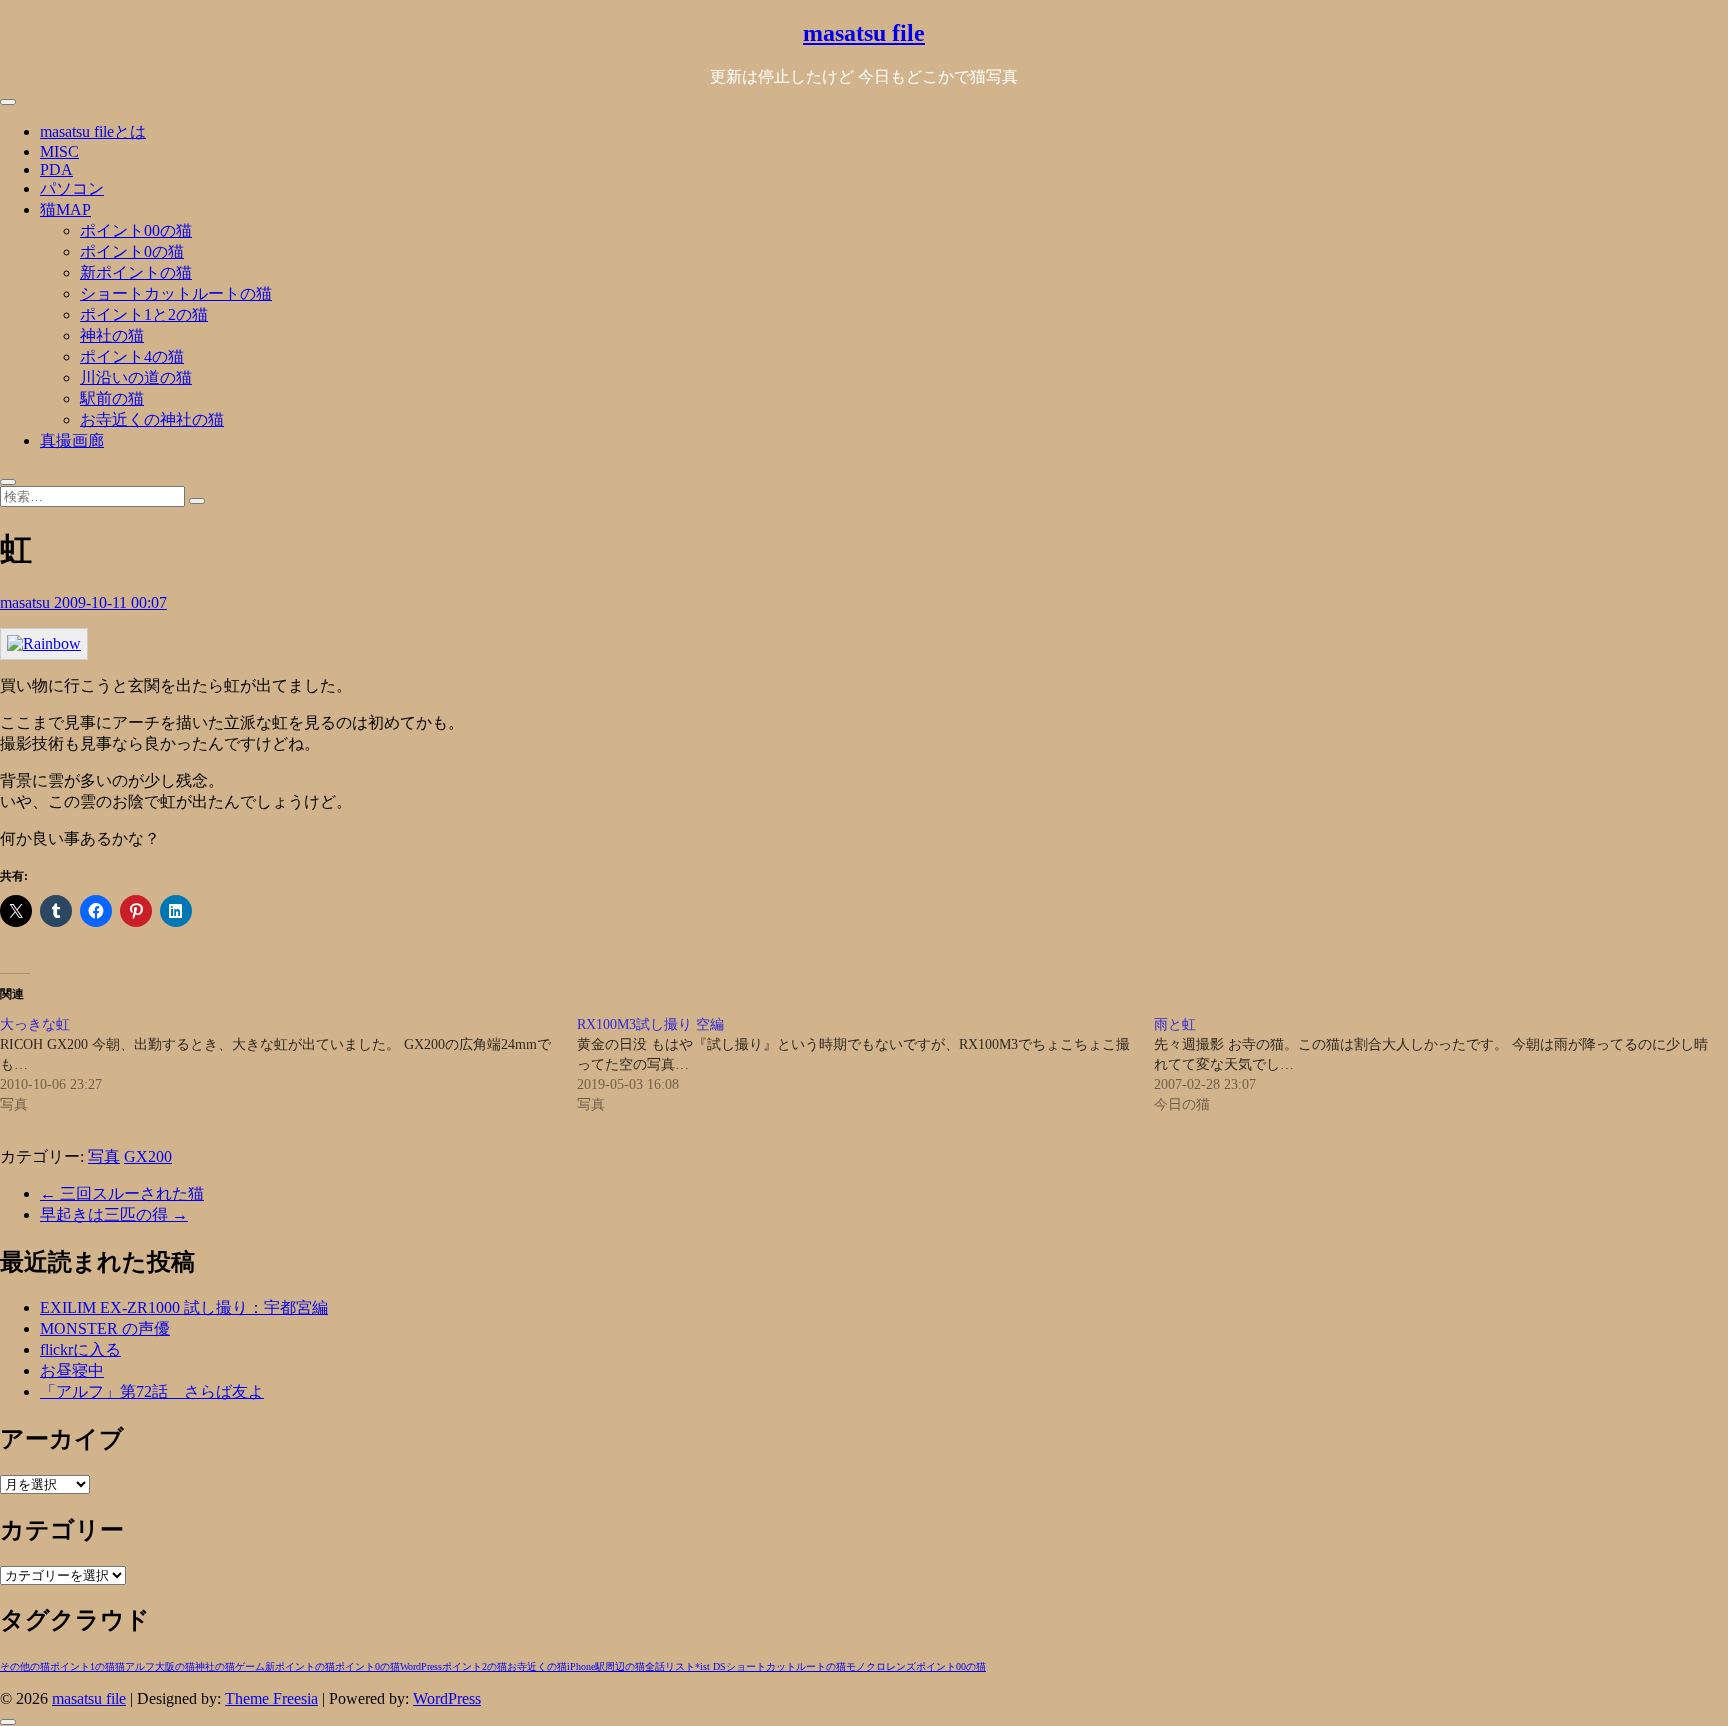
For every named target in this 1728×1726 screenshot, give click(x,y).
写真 (104, 1156)
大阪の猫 (175, 1666)
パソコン (72, 188)
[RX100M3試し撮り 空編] (865, 1065)
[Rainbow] (44, 643)
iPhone (581, 1666)
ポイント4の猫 (132, 356)
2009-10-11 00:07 (110, 602)
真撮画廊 (72, 440)
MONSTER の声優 (105, 1328)
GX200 (148, 1156)
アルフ (140, 1666)
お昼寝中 (72, 1370)
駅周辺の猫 (620, 1666)
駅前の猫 (112, 398)
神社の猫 (112, 335)
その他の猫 (25, 1666)
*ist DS (710, 1666)
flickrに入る (80, 1349)
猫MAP (65, 209)
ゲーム (250, 1666)
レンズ (901, 1666)
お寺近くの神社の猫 (152, 419)
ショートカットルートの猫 (176, 293)
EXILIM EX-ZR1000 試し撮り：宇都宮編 (184, 1307)
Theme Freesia (271, 1698)
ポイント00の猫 (136, 230)
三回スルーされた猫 (122, 1193)
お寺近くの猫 (537, 1666)
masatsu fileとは (93, 131)
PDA (56, 169)
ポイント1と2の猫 (144, 314)
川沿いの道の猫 (136, 377)
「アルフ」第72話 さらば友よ (152, 1391)
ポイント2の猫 (474, 1666)
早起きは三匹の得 (114, 1214)
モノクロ (866, 1666)
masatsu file (864, 33)
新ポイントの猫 (136, 272)
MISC (59, 151)
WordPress (421, 1666)
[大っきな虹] (288, 1065)
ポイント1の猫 (82, 1666)
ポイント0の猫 (132, 251)
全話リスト (670, 1666)
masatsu (27, 602)
